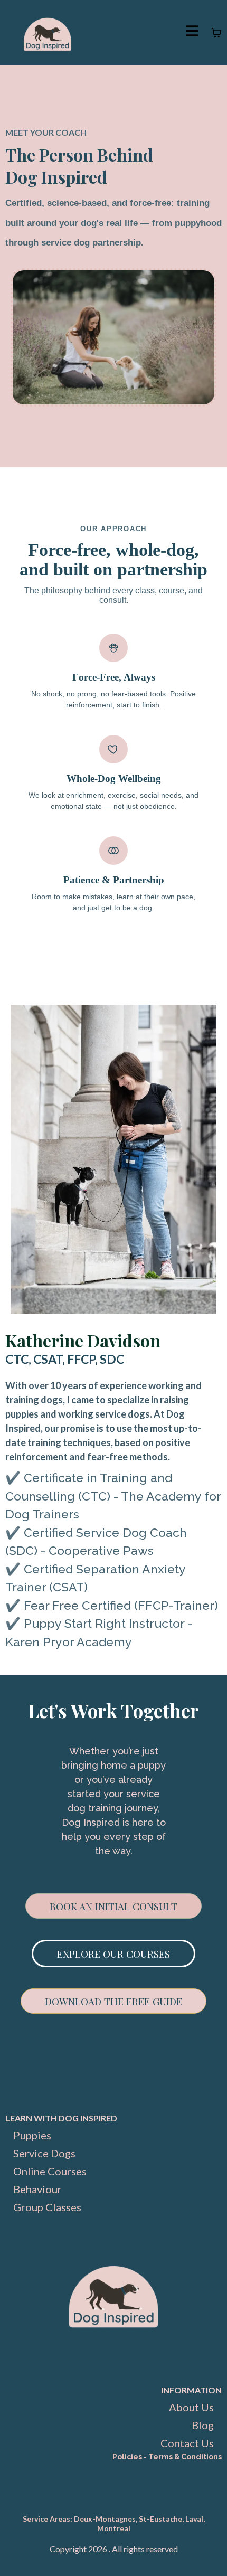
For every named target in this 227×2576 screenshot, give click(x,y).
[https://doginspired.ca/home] (48, 33)
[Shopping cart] (216, 33)
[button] (192, 32)
